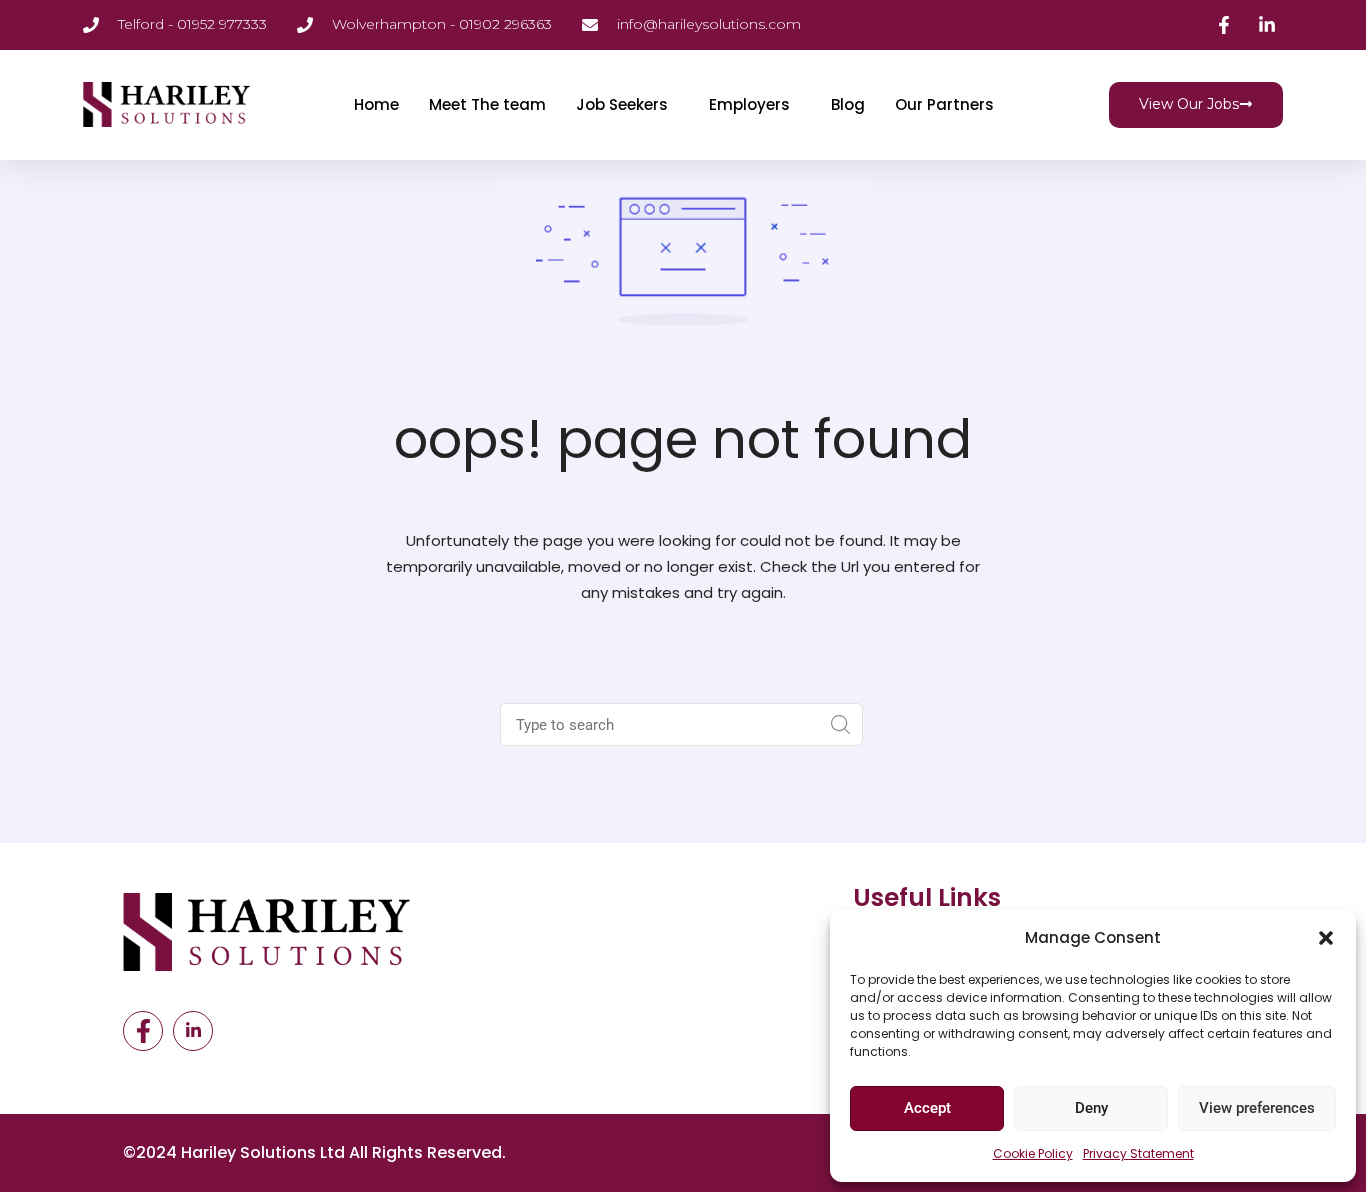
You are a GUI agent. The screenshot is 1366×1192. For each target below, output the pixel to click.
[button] (1326, 938)
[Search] (841, 724)
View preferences (1257, 1108)
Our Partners (944, 104)
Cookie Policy (1033, 1153)
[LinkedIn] (193, 1031)
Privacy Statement (1138, 1153)
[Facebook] (143, 1031)
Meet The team (487, 104)
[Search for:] (662, 724)
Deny (1091, 1108)
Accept (927, 1108)
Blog (848, 104)
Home (376, 104)
